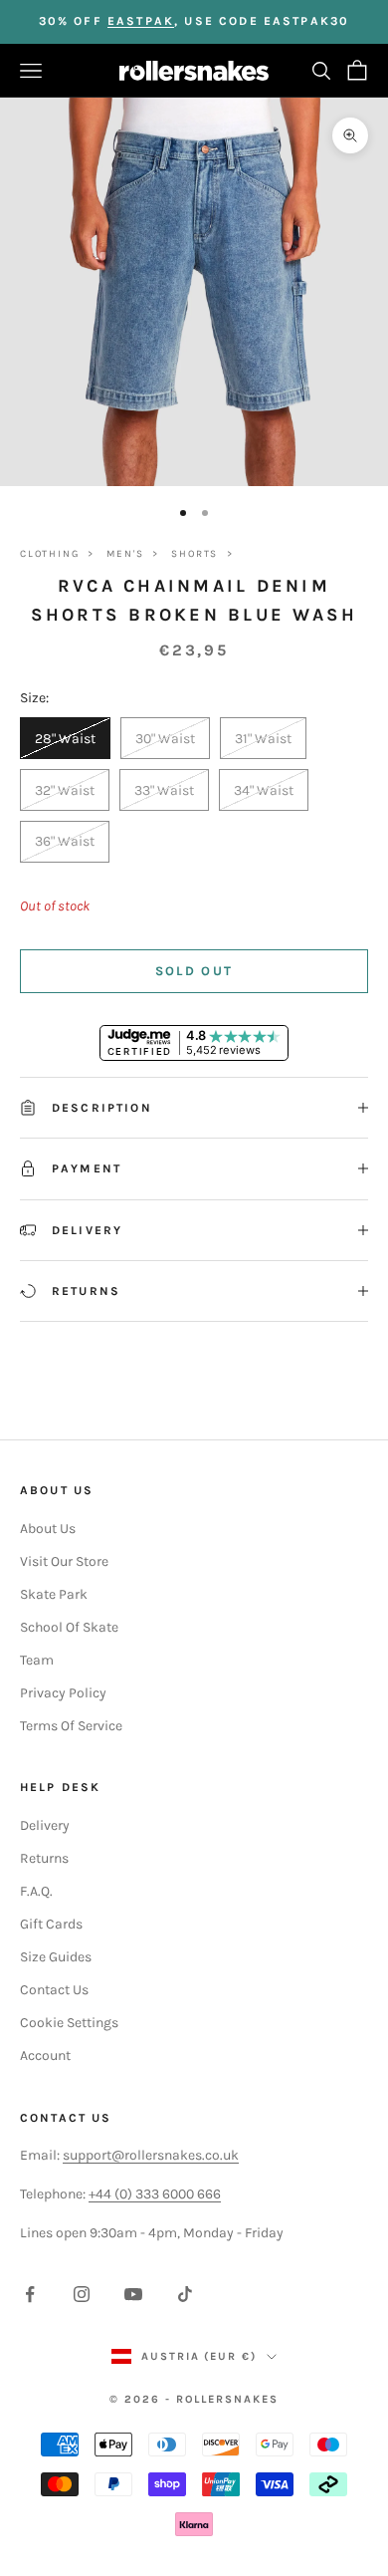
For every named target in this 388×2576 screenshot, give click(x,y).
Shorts (194, 554)
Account (45, 2056)
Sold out (194, 971)
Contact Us (54, 1990)
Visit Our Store (64, 1561)
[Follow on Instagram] (82, 2294)
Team (37, 1660)
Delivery (45, 1825)
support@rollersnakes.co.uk (151, 2155)
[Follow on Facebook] (30, 2294)
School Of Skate (69, 1627)
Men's (125, 554)
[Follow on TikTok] (185, 2294)
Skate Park (54, 1594)
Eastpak (141, 21)
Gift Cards (51, 1924)
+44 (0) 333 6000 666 (155, 2194)
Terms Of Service (71, 1726)
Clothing (49, 554)
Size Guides (56, 1957)
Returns (44, 1858)
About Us (48, 1529)
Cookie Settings (69, 2023)
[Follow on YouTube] (133, 2294)
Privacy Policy (63, 1693)
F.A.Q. (36, 1891)
